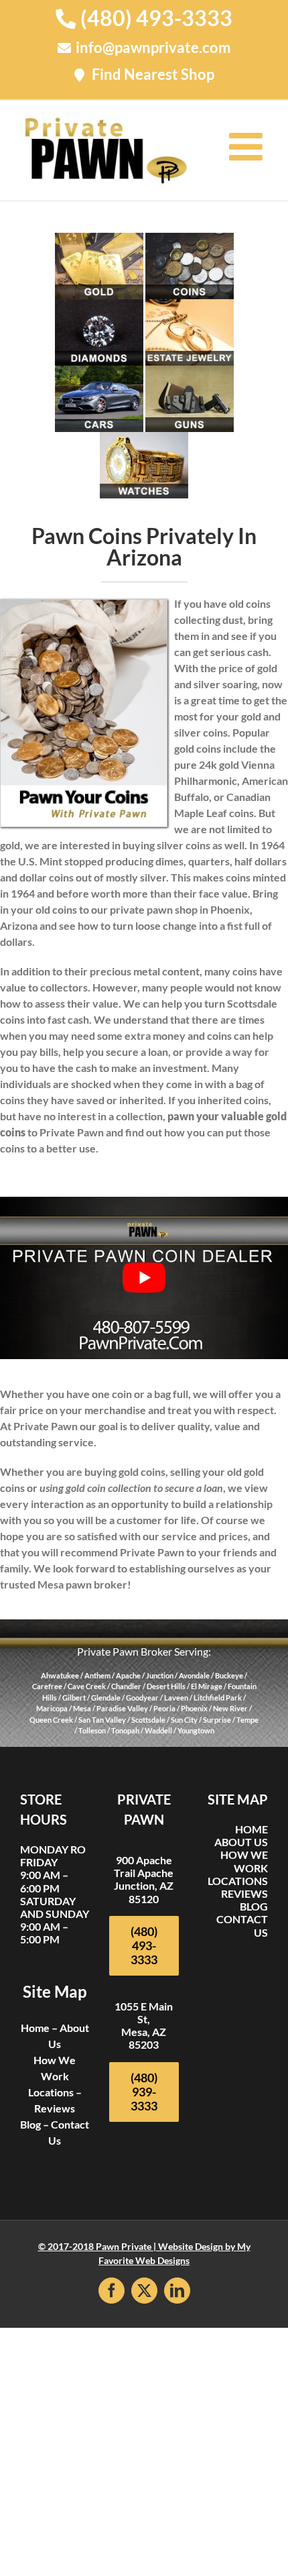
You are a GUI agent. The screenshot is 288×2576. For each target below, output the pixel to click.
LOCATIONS (238, 1880)
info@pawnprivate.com (153, 47)
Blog (30, 2124)
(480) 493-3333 (156, 18)
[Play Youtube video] (144, 1278)
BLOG (254, 1906)
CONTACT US (242, 1925)
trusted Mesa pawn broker (64, 1584)
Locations (51, 2091)
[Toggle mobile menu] (248, 146)
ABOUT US (241, 1842)
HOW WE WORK (244, 1861)
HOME (251, 1829)
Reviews (55, 2107)
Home (35, 2027)
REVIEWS (244, 1893)
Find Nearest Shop (153, 74)
